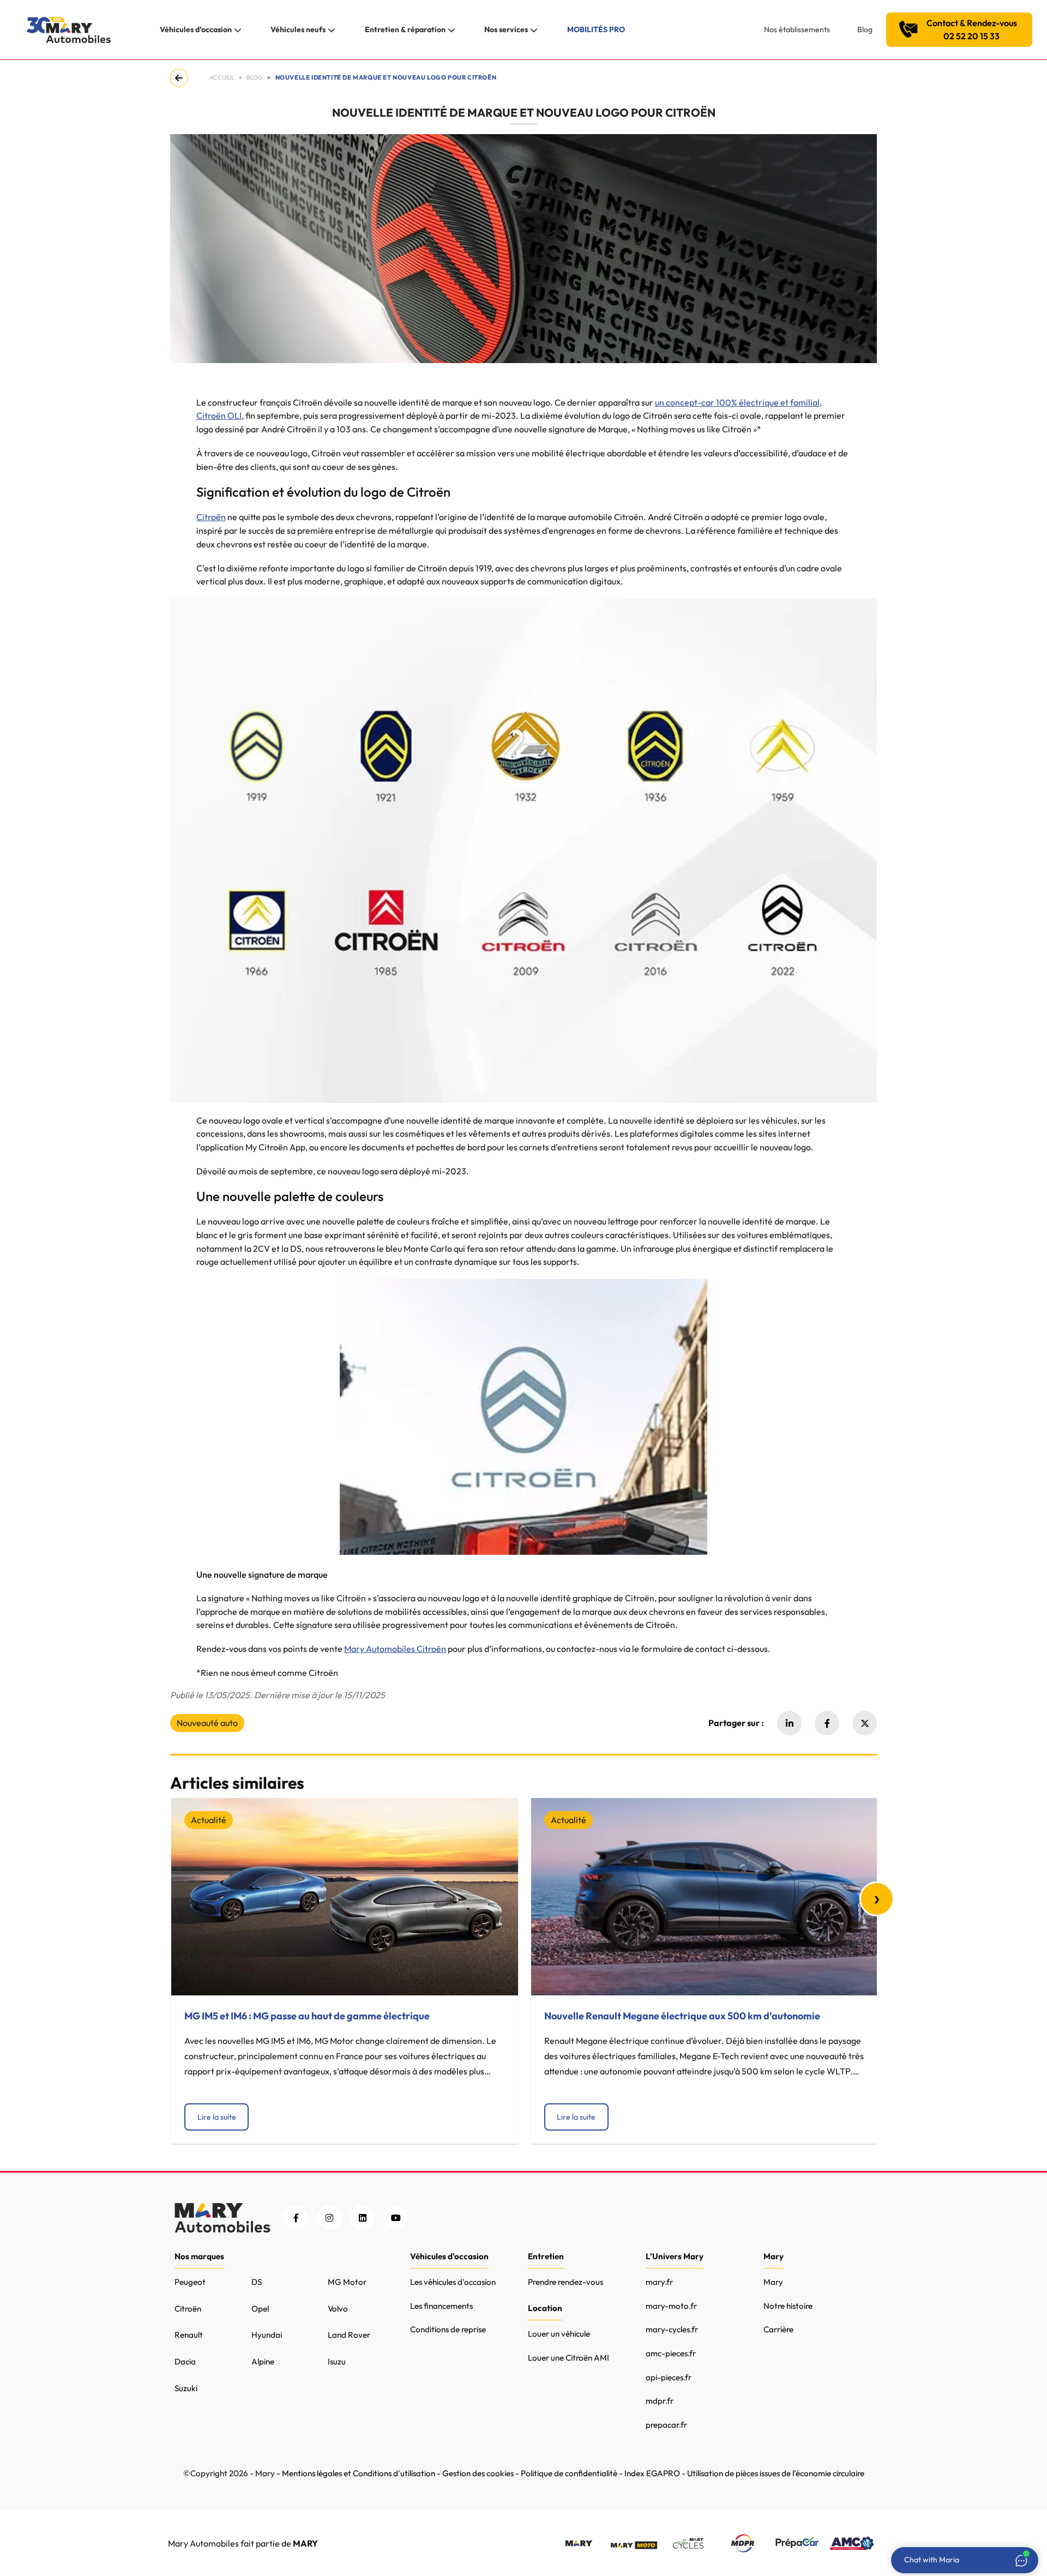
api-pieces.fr (669, 2377)
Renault (189, 2335)
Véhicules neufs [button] (298, 29)
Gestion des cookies (478, 2473)
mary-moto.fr (671, 2306)
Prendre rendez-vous (565, 2282)
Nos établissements (797, 29)
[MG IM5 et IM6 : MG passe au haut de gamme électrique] (345, 1897)
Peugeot (190, 2282)
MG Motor (347, 2282)
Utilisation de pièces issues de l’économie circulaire (776, 2473)
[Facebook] (827, 1723)
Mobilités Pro (596, 29)
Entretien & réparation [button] (405, 29)
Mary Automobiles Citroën (395, 1649)
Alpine (263, 2361)
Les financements (441, 2306)
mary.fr (659, 2282)
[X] (865, 1723)
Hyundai (267, 2335)
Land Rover (349, 2335)
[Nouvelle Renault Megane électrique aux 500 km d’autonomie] (705, 1897)
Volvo (338, 2309)
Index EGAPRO (652, 2473)
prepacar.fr (666, 2425)
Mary (773, 2282)
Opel (260, 2309)
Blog (865, 29)
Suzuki (186, 2388)
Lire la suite (217, 2117)
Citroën (211, 517)
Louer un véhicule (559, 2334)
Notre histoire (788, 2306)
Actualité (209, 1820)
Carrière (778, 2329)
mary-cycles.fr (672, 2329)
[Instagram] (329, 2218)
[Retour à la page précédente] (181, 78)
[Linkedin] (789, 1723)
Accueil (222, 77)
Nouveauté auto (207, 1723)
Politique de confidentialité (569, 2473)
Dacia (185, 2361)
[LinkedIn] (362, 2218)
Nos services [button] (506, 29)
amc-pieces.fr (671, 2353)
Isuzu (337, 2361)
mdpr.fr (660, 2401)
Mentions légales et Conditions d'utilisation (359, 2473)
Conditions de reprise (448, 2329)
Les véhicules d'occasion (453, 2282)
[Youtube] (396, 2218)
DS (257, 2282)
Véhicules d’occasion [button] (196, 29)
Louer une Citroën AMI (568, 2358)
